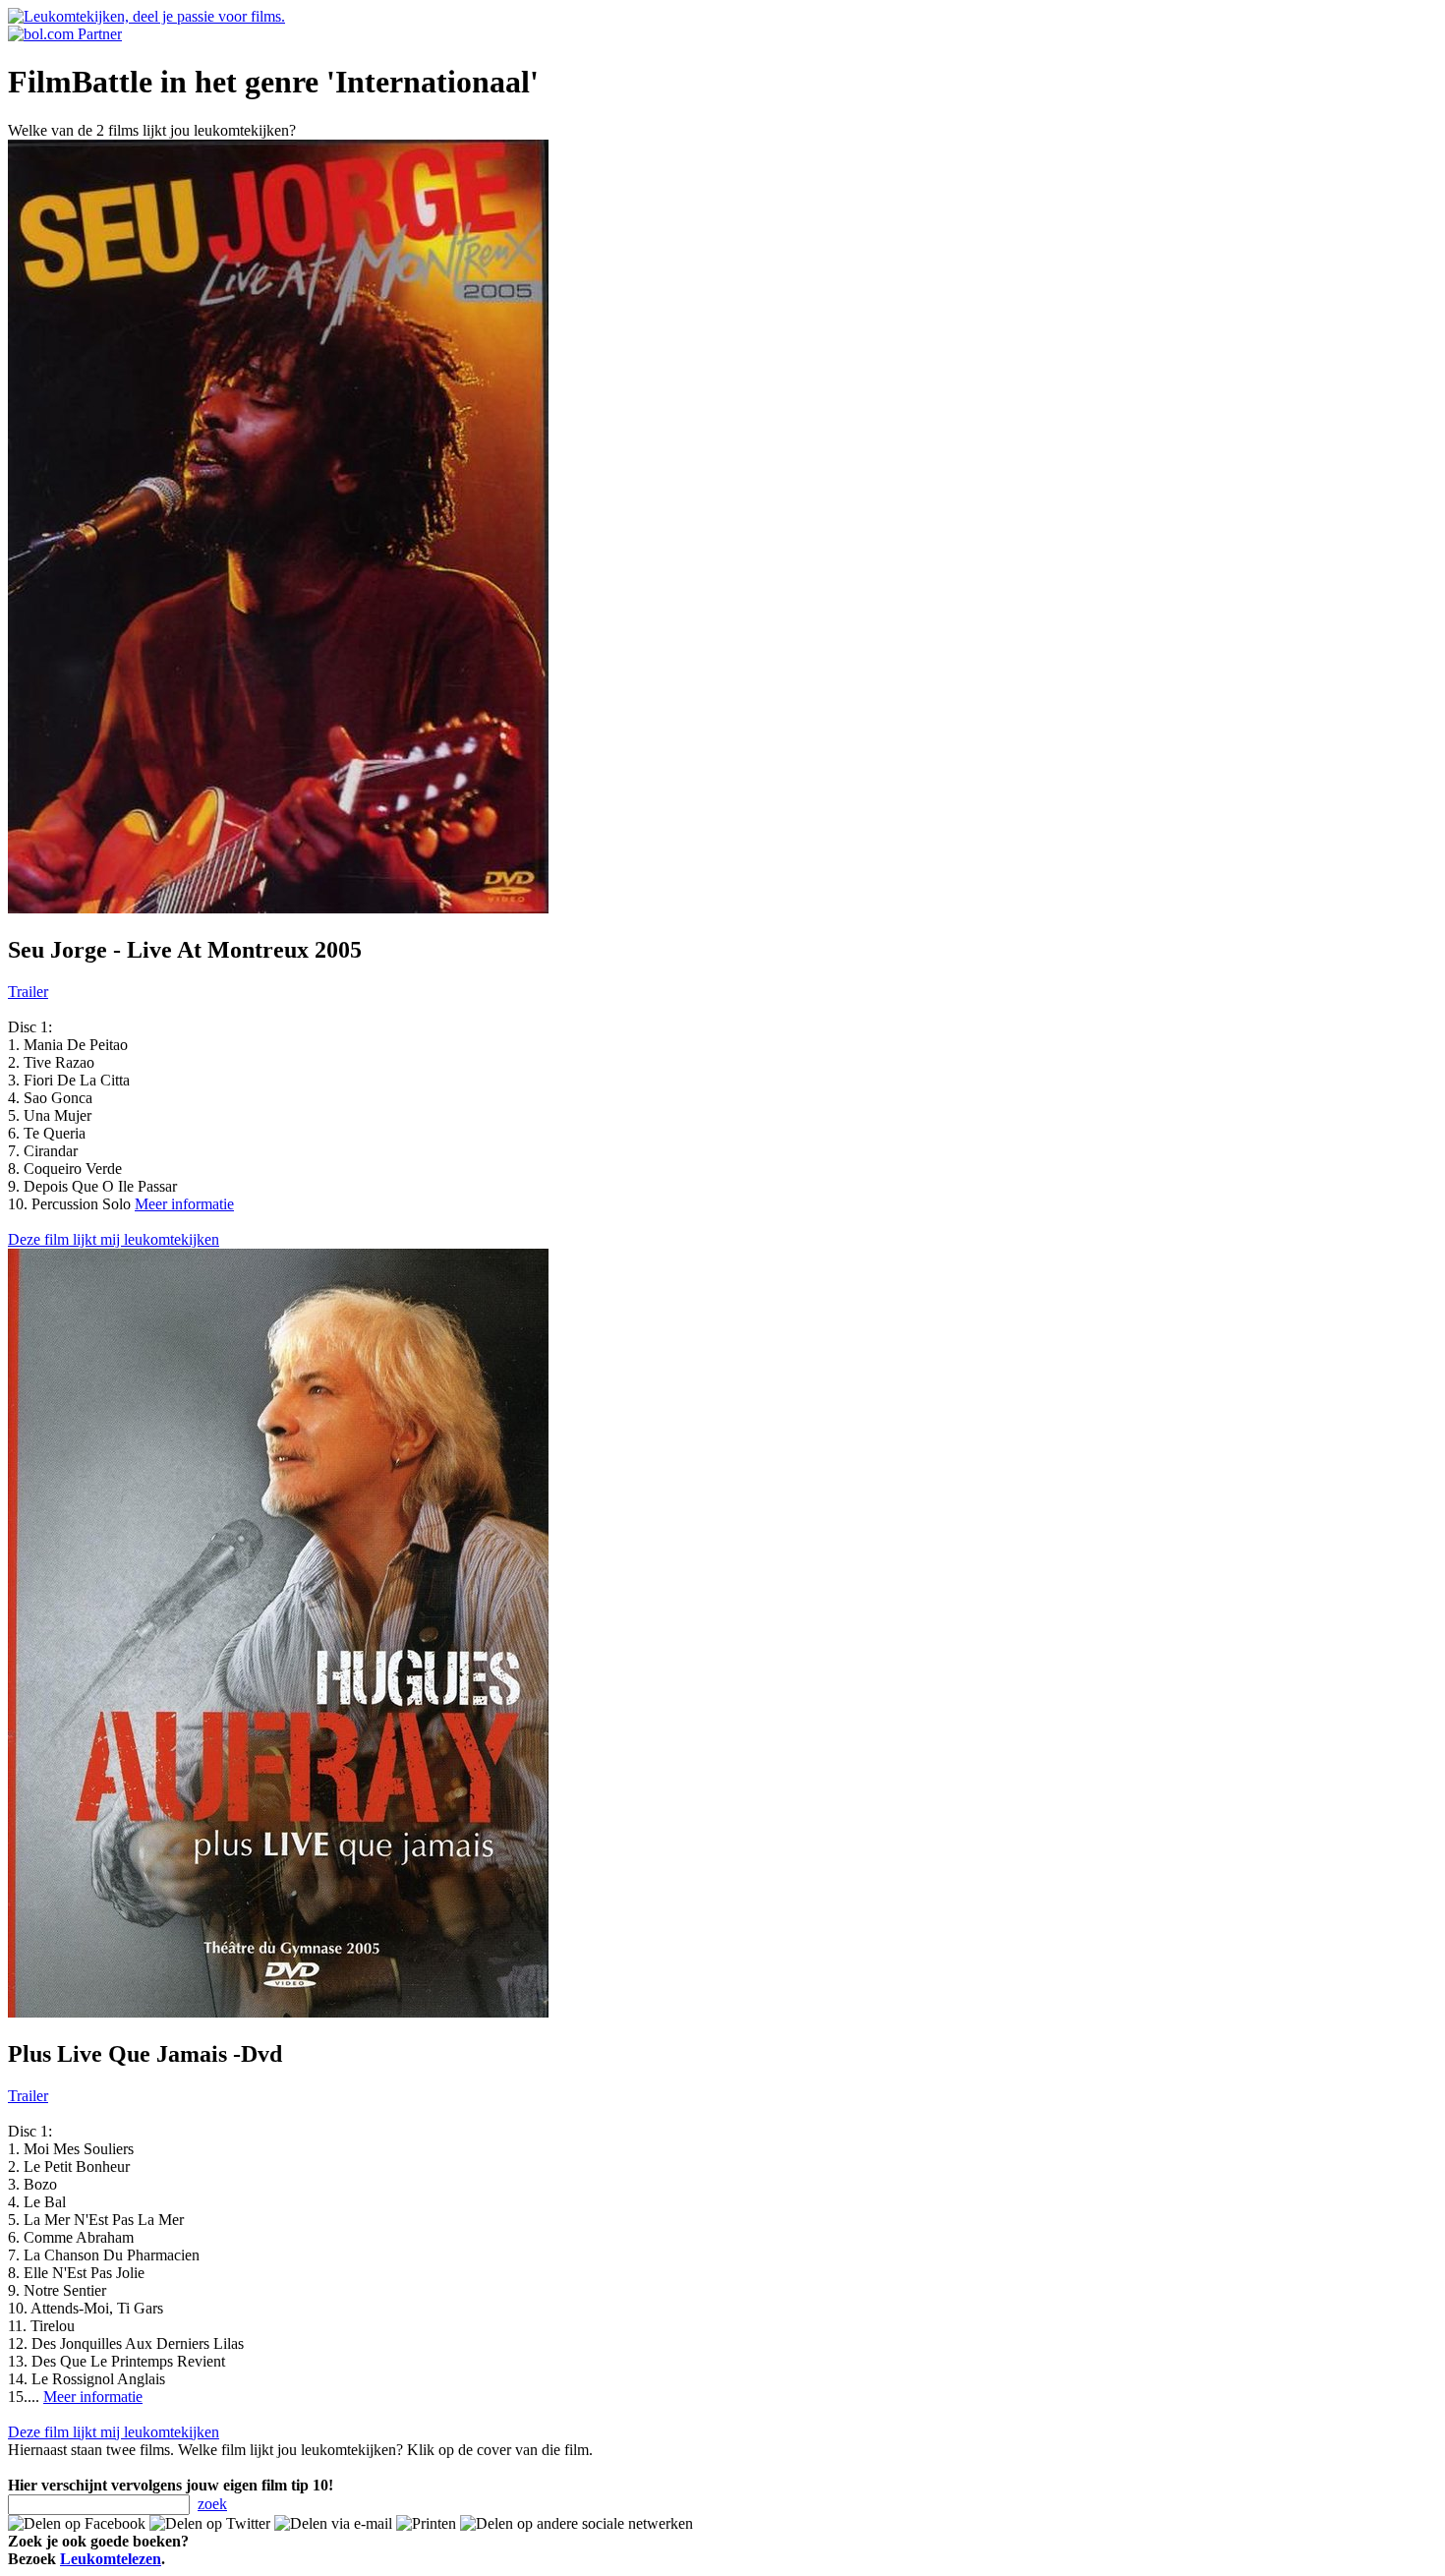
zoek (212, 2504)
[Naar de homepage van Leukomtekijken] (146, 16)
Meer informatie (184, 1204)
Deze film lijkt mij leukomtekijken (114, 1239)
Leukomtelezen (111, 2559)
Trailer (28, 992)
